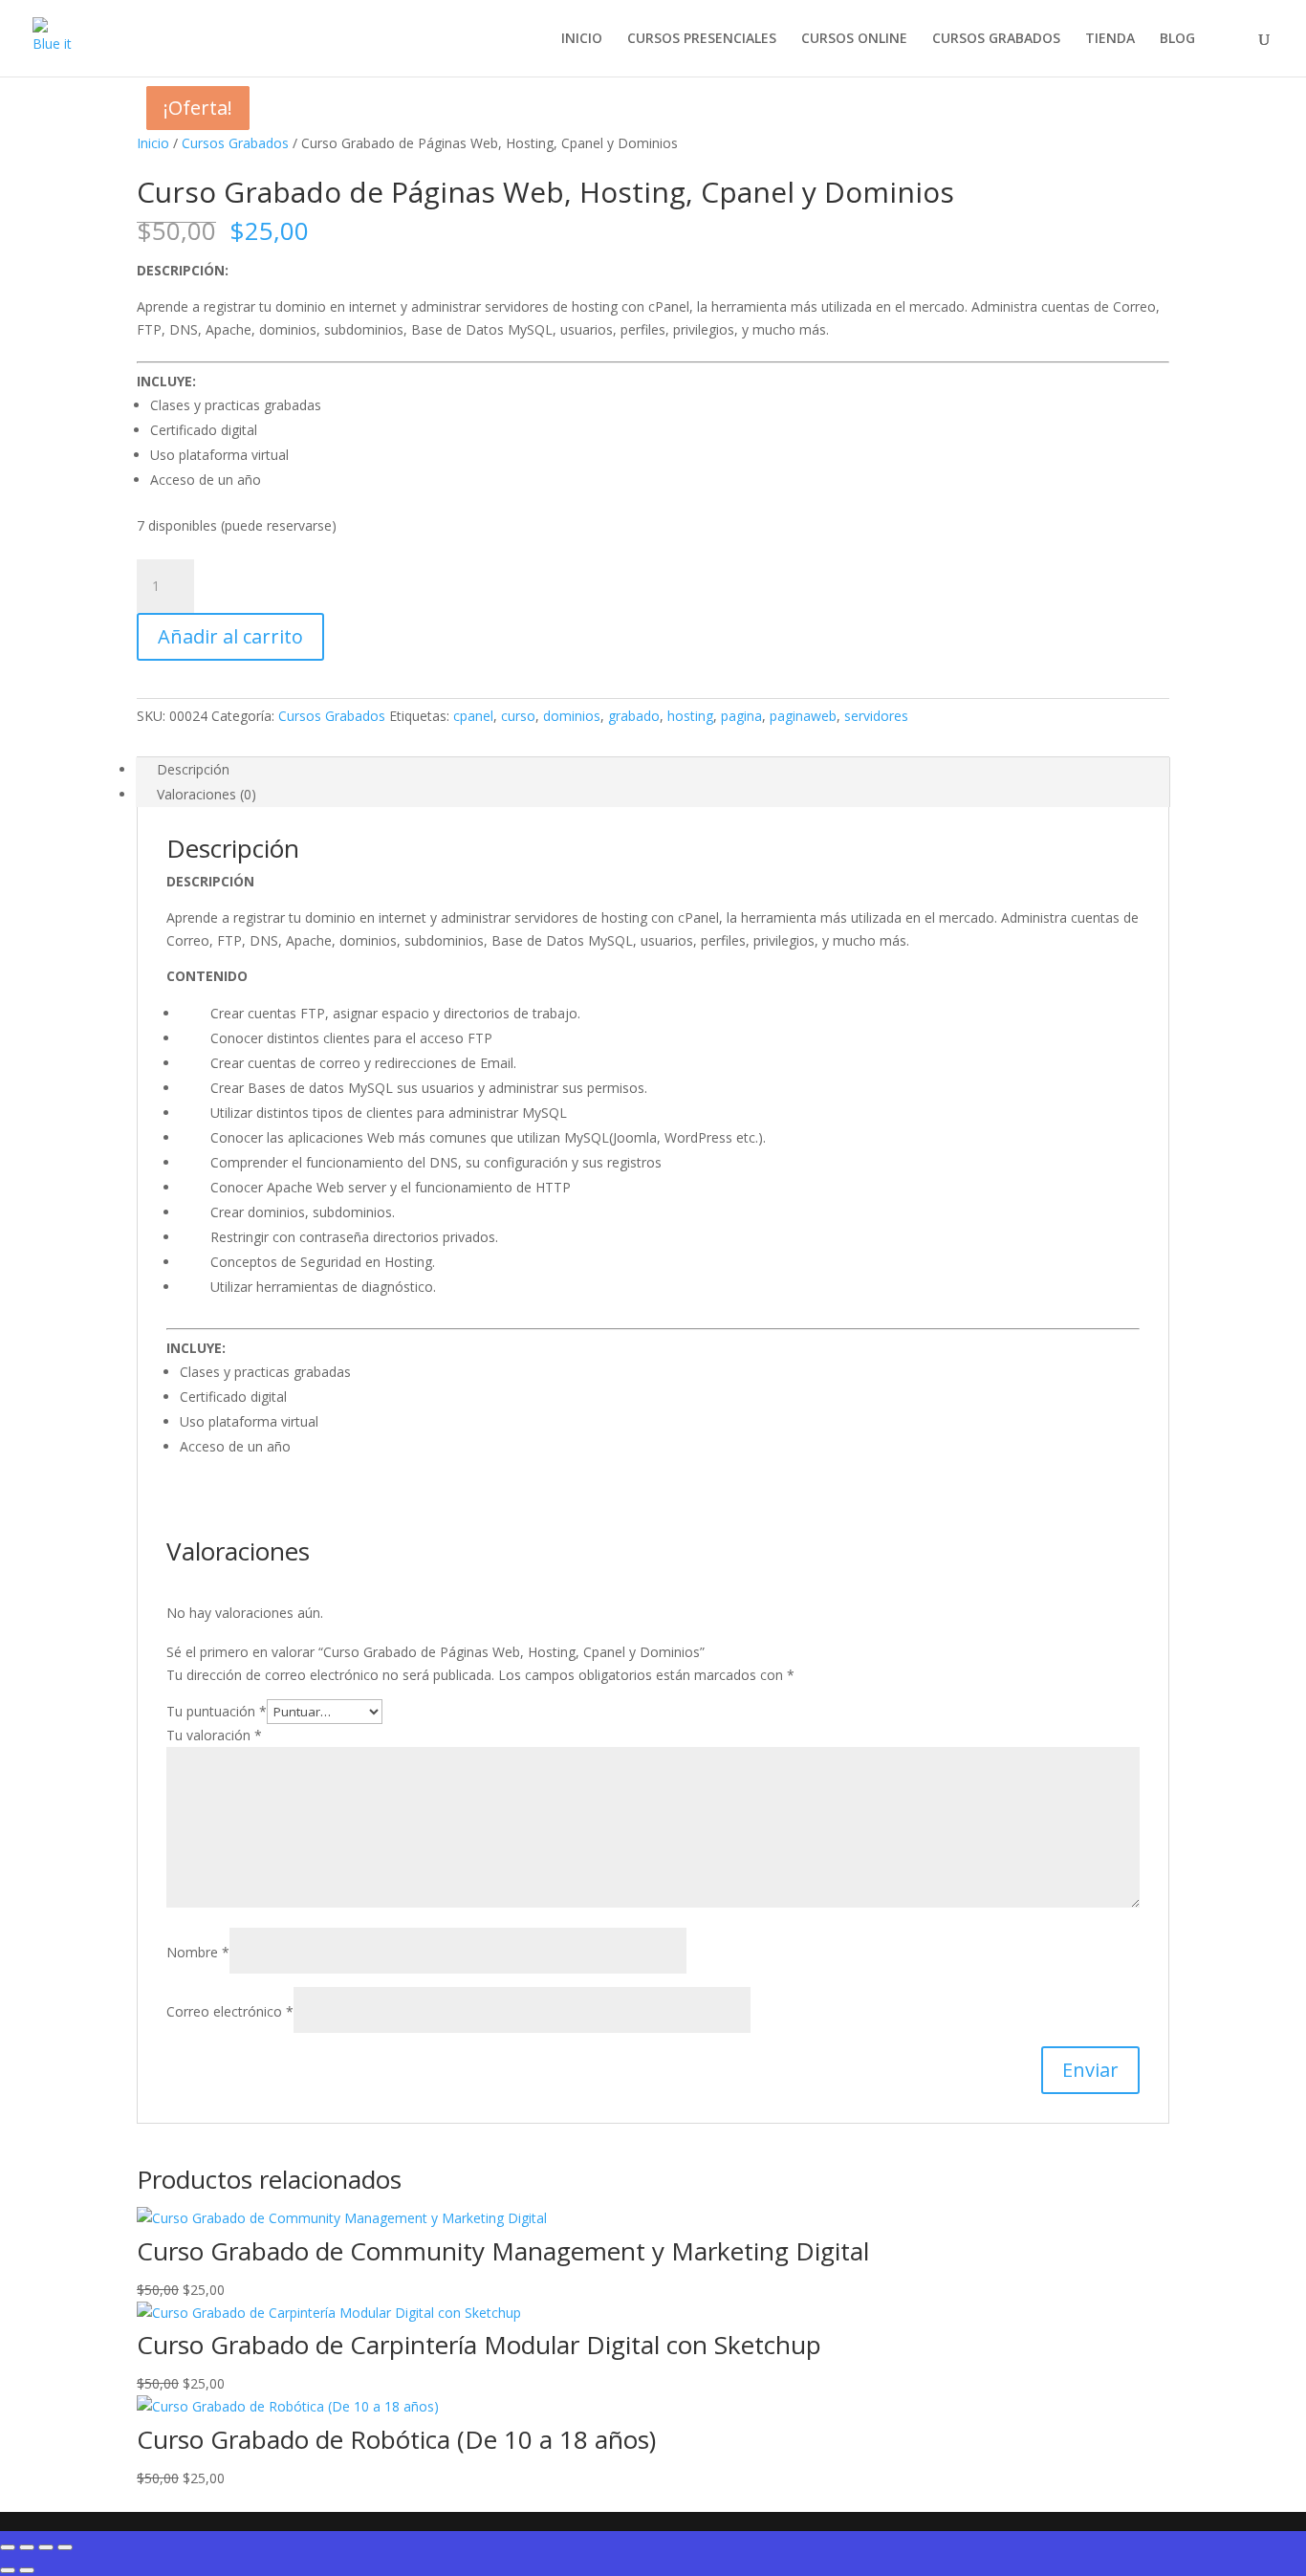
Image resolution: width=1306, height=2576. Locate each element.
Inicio (153, 143)
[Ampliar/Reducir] (8, 2547)
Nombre (198, 1952)
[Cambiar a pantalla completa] (27, 2547)
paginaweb (803, 716)
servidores (876, 716)
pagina (741, 716)
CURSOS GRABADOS (996, 39)
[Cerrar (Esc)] (65, 2547)
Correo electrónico (230, 2011)
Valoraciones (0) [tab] (207, 794)
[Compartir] (46, 2547)
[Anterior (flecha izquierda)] (8, 2570)
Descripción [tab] (193, 769)
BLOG (1177, 39)
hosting (690, 716)
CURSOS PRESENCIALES (702, 39)
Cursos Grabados (235, 143)
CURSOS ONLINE (854, 39)
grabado (634, 716)
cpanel (473, 716)
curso (518, 716)
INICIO (582, 39)
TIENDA (1110, 39)
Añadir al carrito (230, 636)
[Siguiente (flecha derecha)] (27, 2570)
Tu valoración (214, 1735)
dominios (572, 716)
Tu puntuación (217, 1711)
